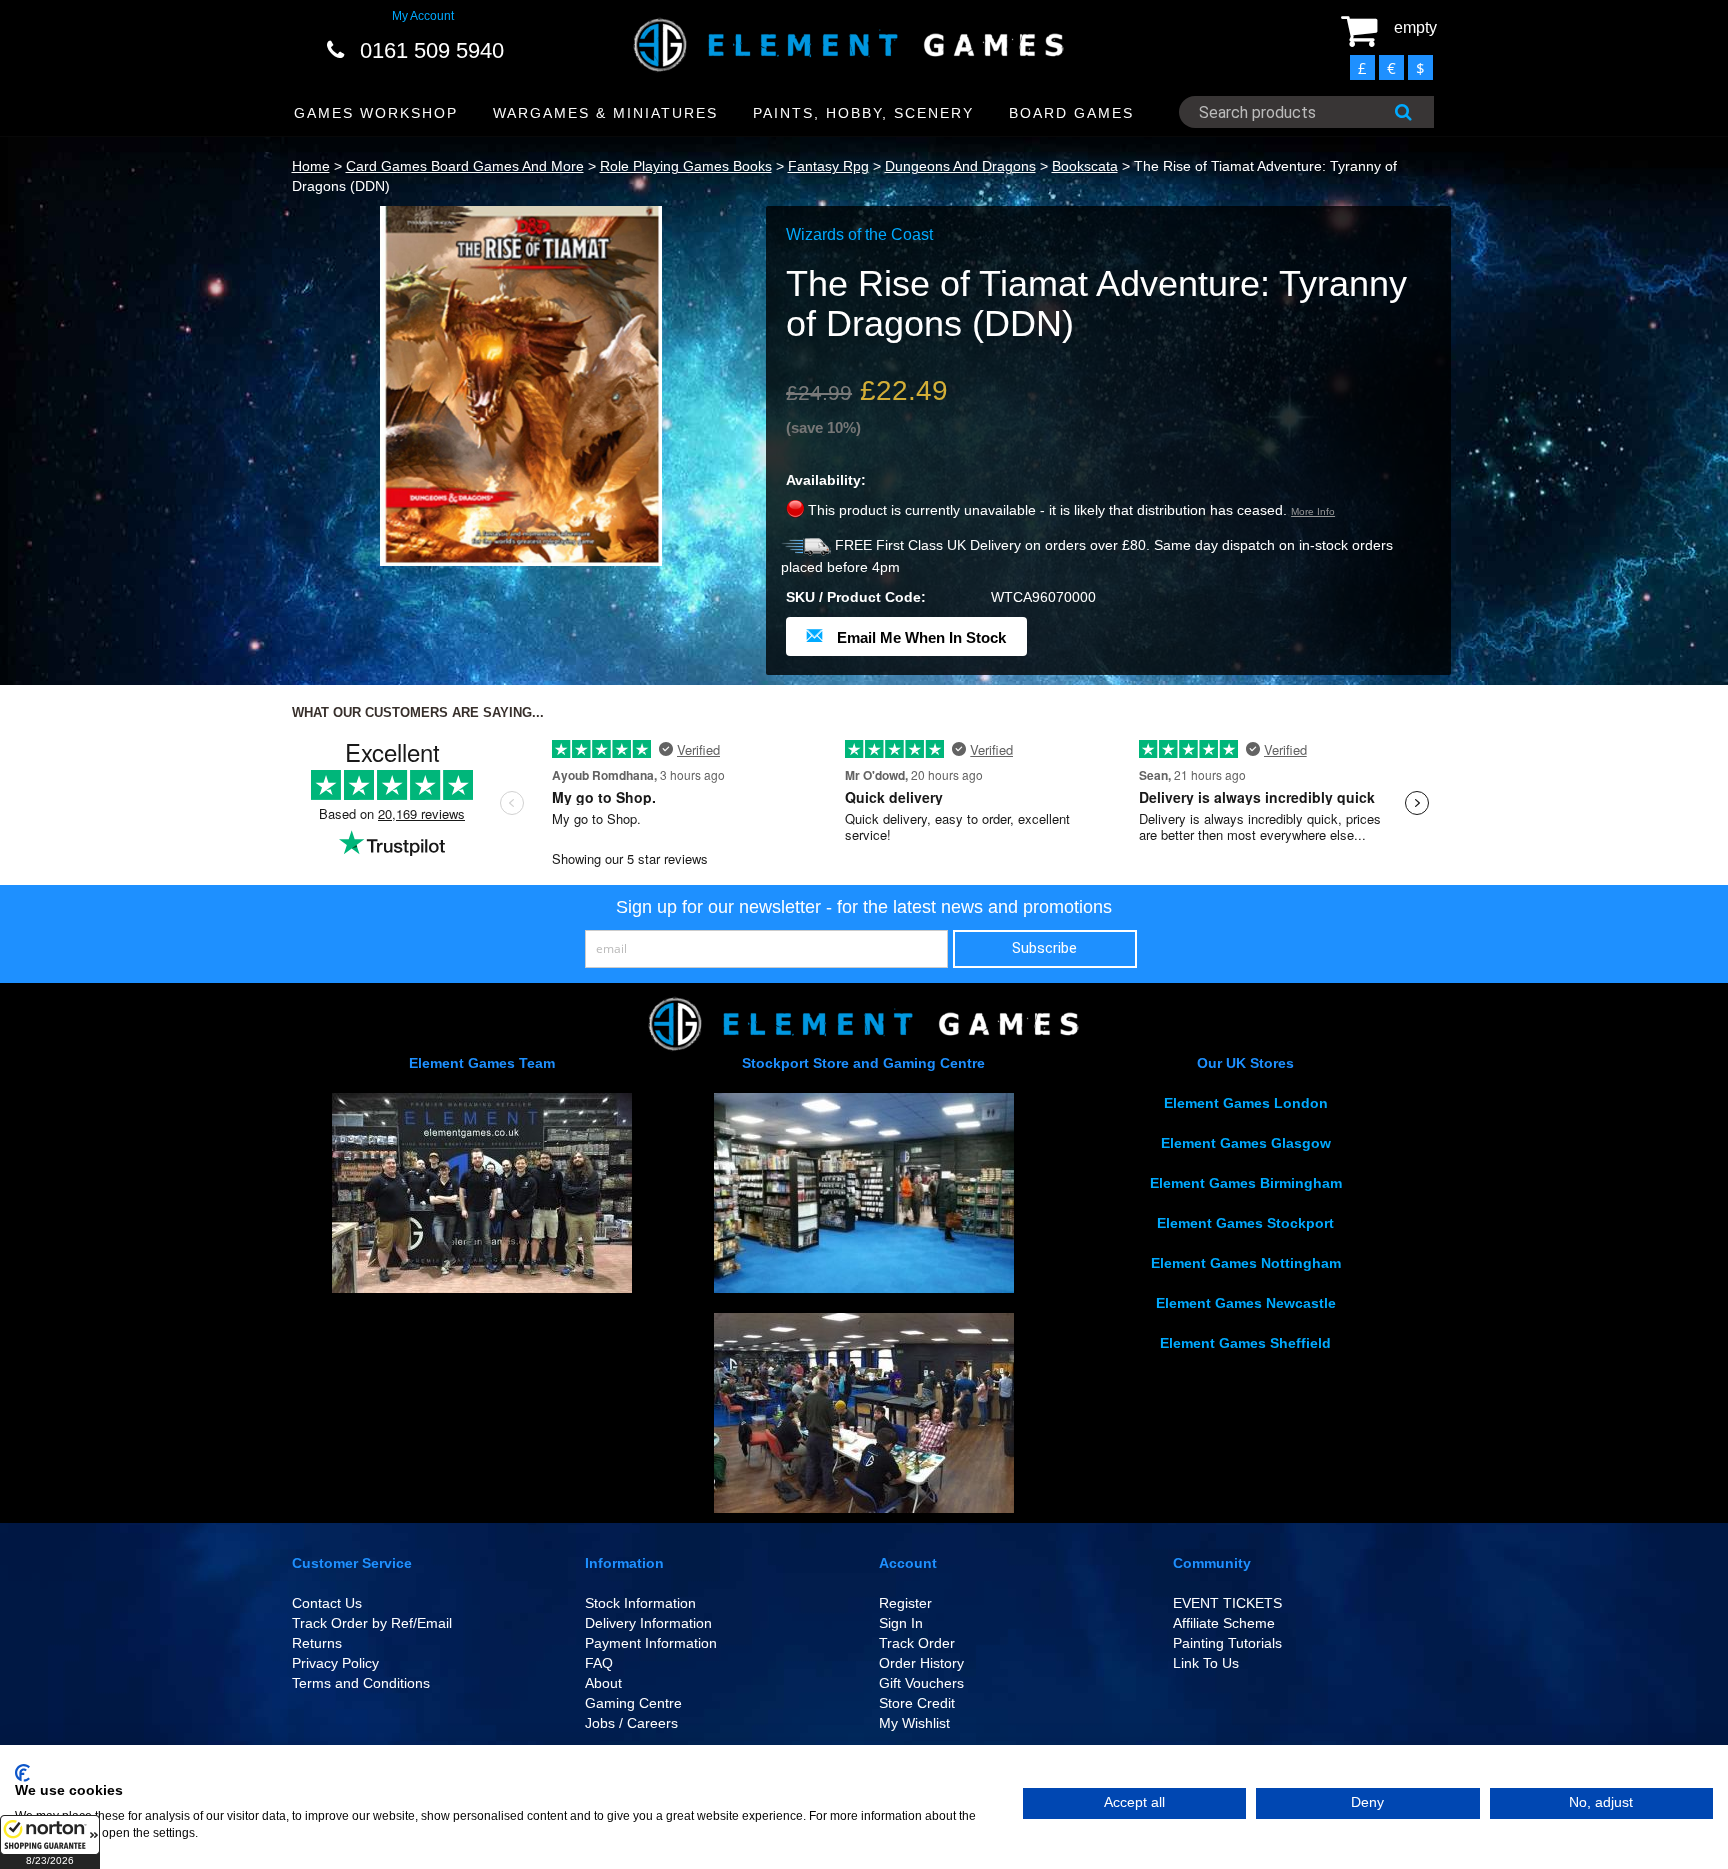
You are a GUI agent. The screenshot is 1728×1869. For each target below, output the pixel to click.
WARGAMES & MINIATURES (605, 113)
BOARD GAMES (1071, 113)
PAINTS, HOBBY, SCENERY (863, 113)
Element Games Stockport (1245, 1223)
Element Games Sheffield (1245, 1343)
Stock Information (640, 1603)
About (603, 1683)
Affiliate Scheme (1224, 1623)
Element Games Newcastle (1246, 1303)
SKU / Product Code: (856, 597)
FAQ (599, 1663)
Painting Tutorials (1227, 1643)
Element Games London (1246, 1103)
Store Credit (917, 1703)
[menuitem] (376, 113)
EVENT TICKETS (1227, 1603)
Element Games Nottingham (1246, 1263)
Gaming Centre (633, 1703)
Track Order (917, 1643)
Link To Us (1206, 1663)
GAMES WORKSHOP (376, 113)
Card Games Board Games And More (465, 166)
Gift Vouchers (921, 1683)
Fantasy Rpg (828, 166)
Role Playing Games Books (686, 166)
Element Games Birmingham (1246, 1183)
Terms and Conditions (361, 1683)
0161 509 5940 (432, 50)
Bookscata (1085, 166)
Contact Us (327, 1603)
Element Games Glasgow (1246, 1143)
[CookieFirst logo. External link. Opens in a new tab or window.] (22, 1773)
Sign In (901, 1623)
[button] (50, 1842)
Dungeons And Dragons (960, 166)
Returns (317, 1643)
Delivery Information (648, 1623)
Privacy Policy (335, 1663)
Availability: (826, 480)
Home (311, 166)
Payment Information (651, 1643)
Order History (921, 1663)
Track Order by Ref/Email (372, 1623)
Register (905, 1603)
